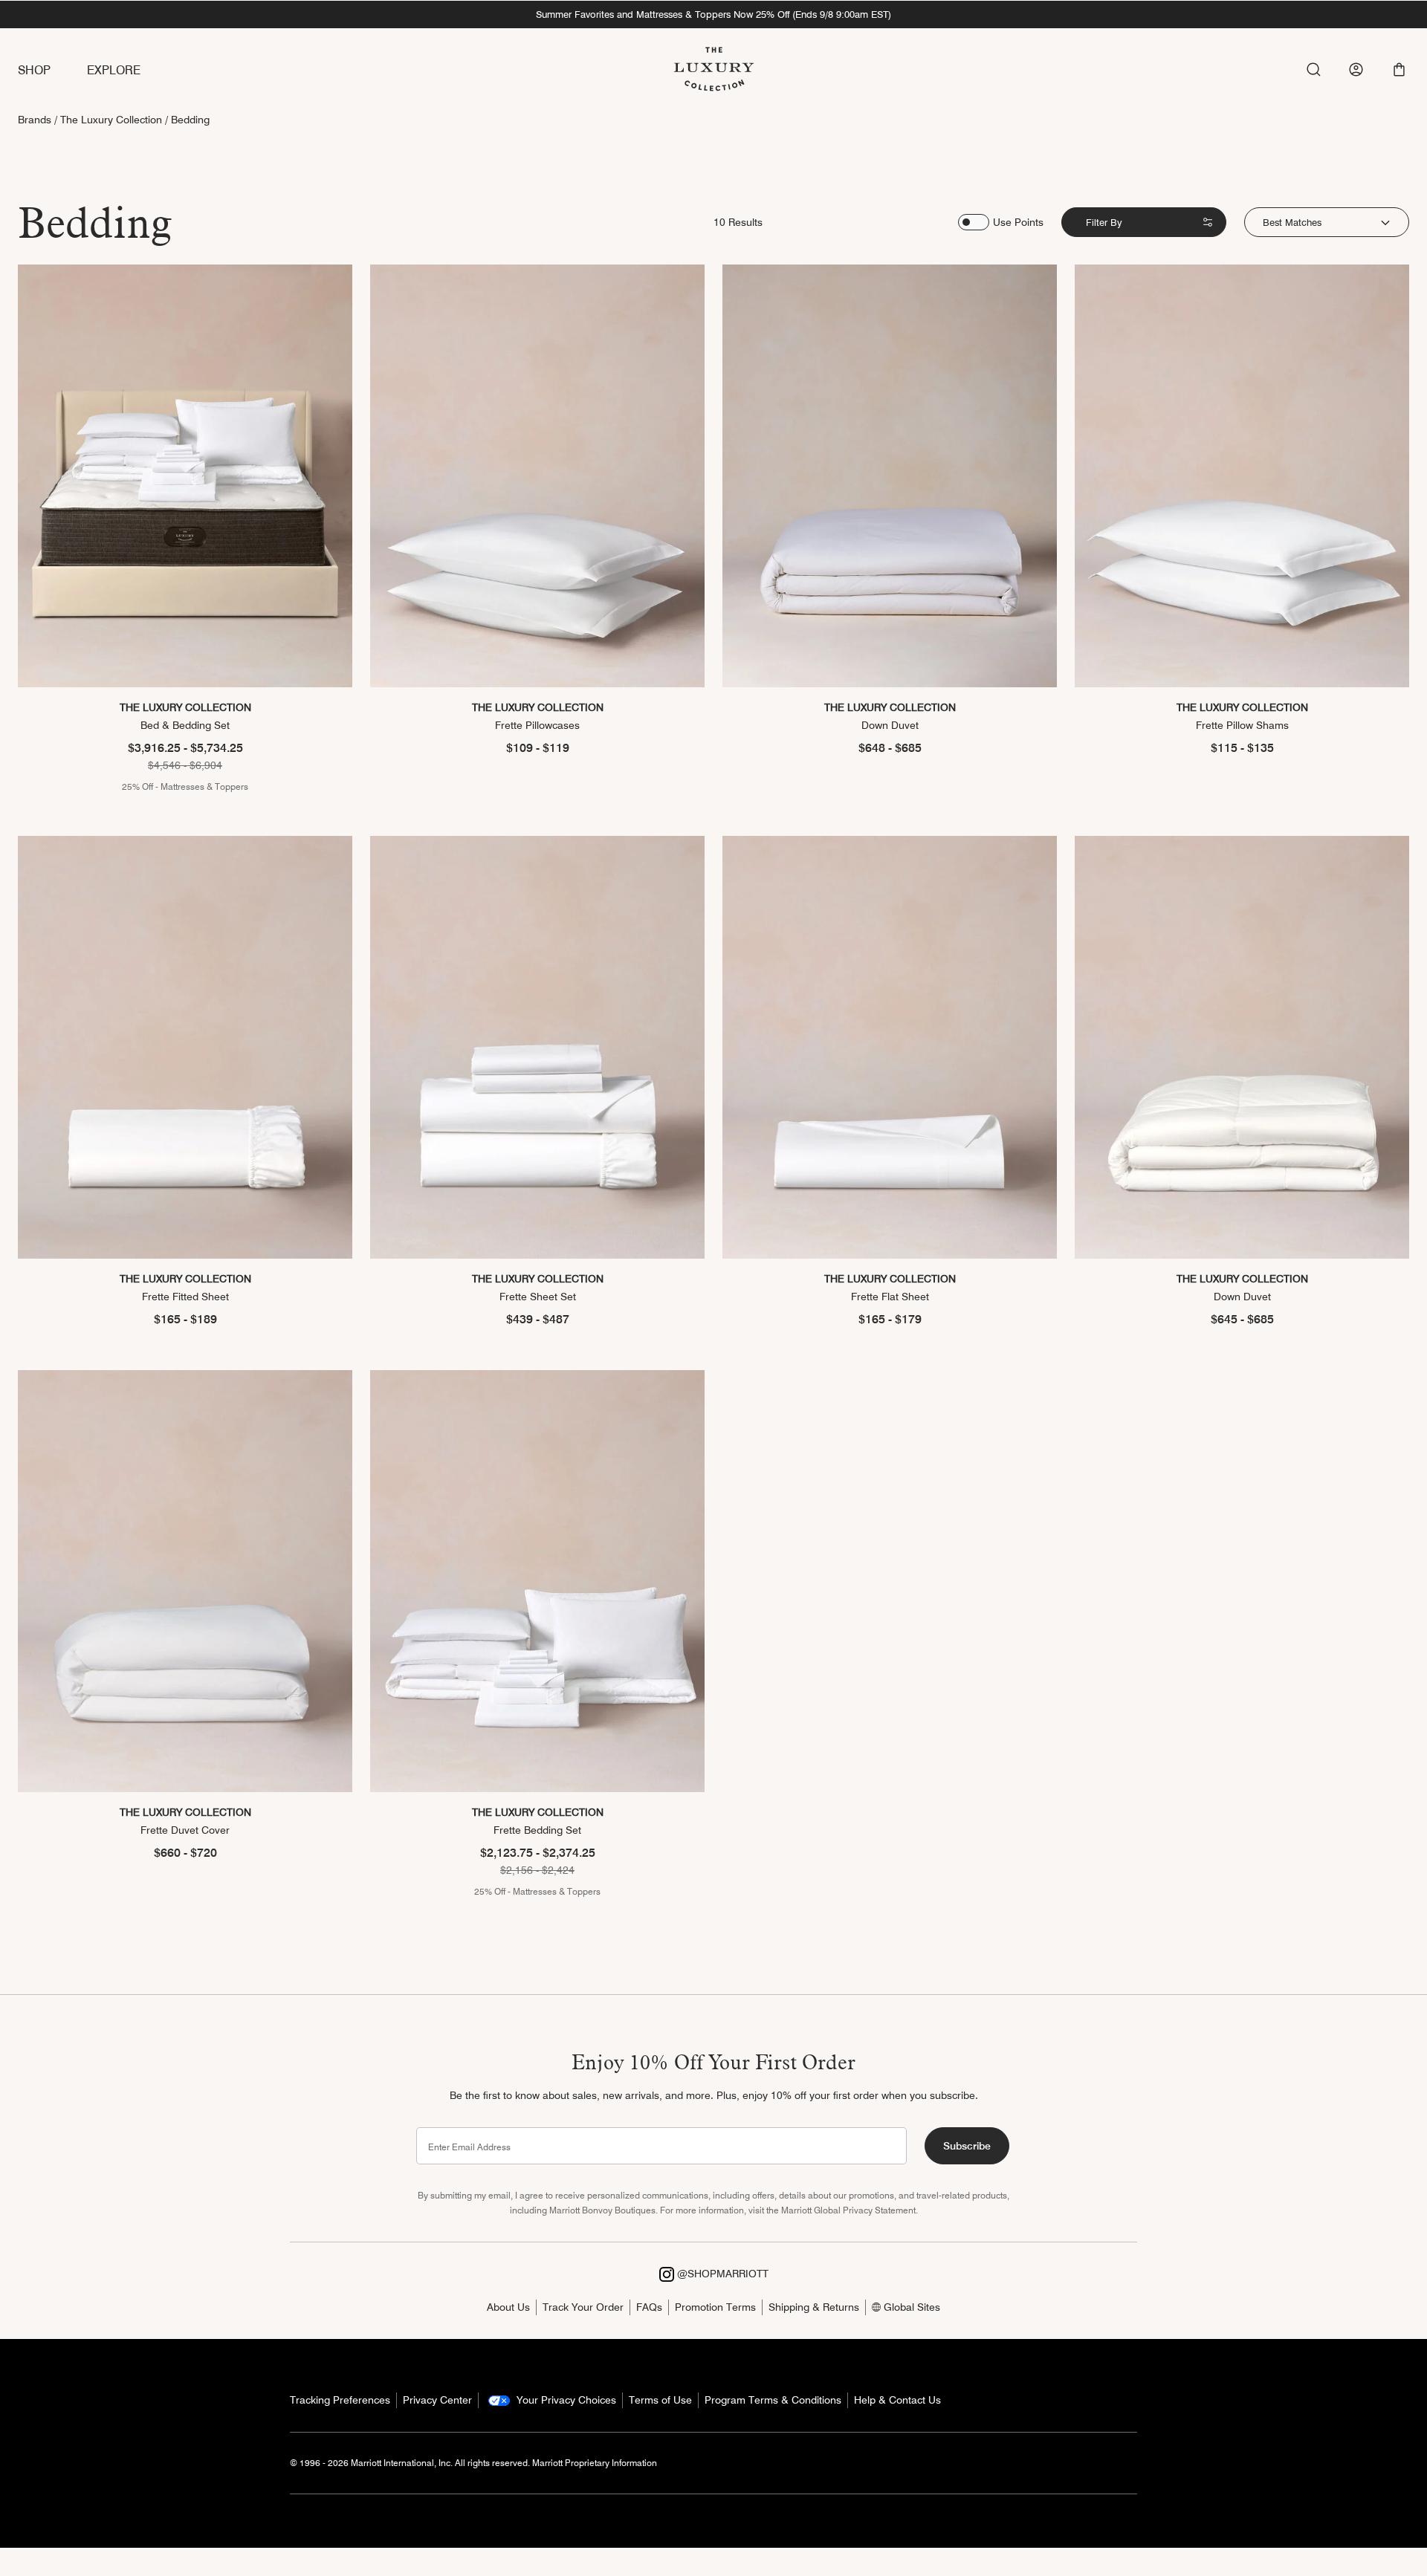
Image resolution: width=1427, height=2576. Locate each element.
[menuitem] (52, 71)
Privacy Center (437, 2400)
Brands (35, 120)
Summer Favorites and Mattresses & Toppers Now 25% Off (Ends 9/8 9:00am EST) (713, 14)
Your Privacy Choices (565, 2400)
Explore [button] (114, 70)
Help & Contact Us (897, 2400)
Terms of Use (660, 2400)
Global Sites (910, 2307)
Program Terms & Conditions (773, 2400)
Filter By (1104, 222)
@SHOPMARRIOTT (721, 2274)
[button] (1399, 69)
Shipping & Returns (814, 2307)
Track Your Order (583, 2307)
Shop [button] (35, 70)
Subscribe (967, 2146)
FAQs (649, 2307)
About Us (508, 2307)
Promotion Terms (715, 2307)
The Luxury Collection (111, 120)
